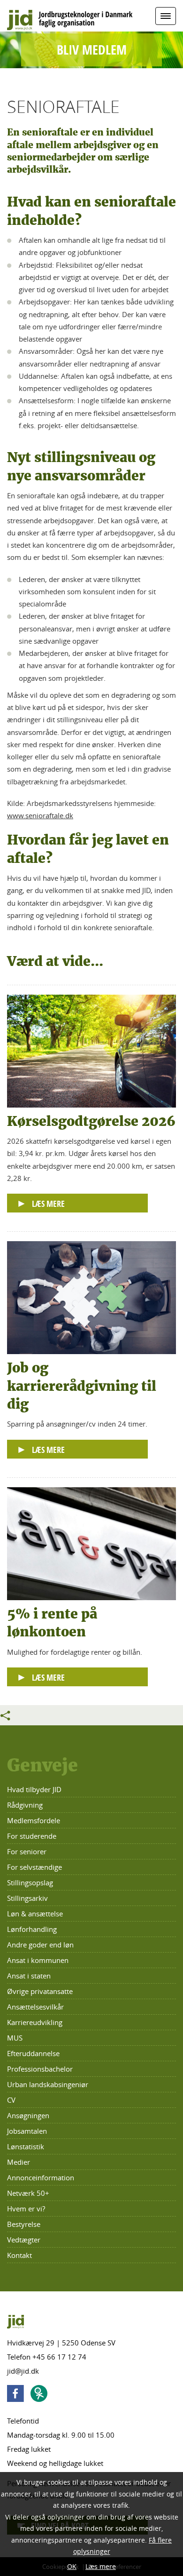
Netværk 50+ (28, 2193)
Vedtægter (24, 2240)
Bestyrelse (24, 2224)
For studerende (32, 1836)
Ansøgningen (28, 2115)
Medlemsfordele (34, 1820)
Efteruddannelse (33, 2053)
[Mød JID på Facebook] (18, 2395)
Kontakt (19, 2255)
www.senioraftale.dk (40, 815)
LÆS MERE (48, 1204)
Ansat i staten (29, 1976)
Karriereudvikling (35, 2022)
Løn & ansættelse (35, 1914)
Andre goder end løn (40, 1945)
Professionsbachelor (40, 2069)
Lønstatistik (26, 2146)
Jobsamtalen (27, 2131)
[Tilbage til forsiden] (91, 17)
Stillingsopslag (30, 1882)
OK (72, 2566)
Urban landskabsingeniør (48, 2084)
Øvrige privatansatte (40, 1991)
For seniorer (27, 1851)
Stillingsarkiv (27, 1898)
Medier (19, 2162)
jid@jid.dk (23, 2371)
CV (11, 2100)
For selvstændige (34, 1867)
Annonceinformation (41, 2177)
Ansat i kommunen (38, 1960)
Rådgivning (25, 1805)
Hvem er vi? (26, 2209)
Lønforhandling (32, 1929)
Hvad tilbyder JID (34, 1789)
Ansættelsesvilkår (35, 2007)
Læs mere (101, 2566)
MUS (15, 2038)
